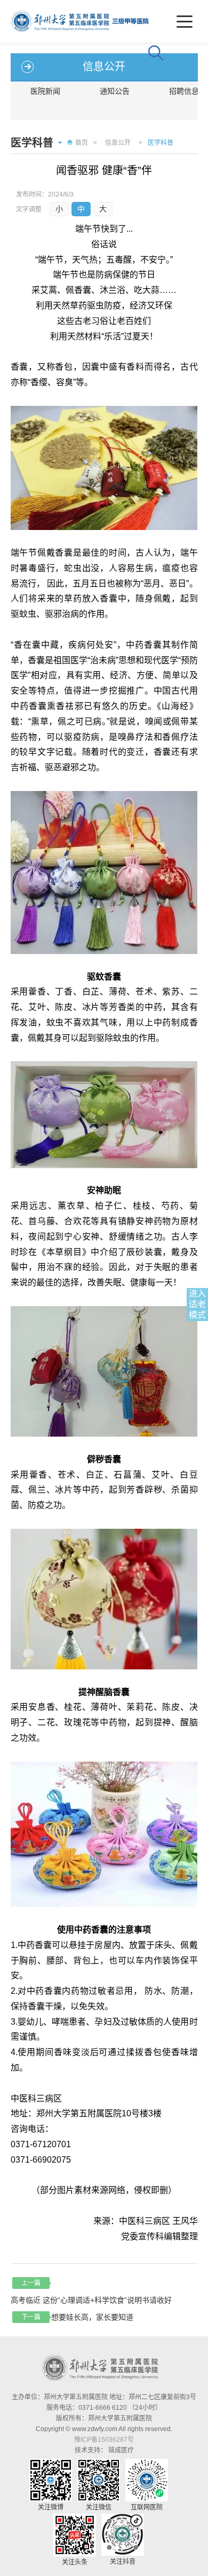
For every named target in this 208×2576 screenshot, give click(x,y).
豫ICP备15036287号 (104, 2440)
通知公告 (115, 91)
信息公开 (118, 143)
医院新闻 (45, 91)
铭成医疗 (121, 2450)
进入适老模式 (197, 1304)
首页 (82, 143)
